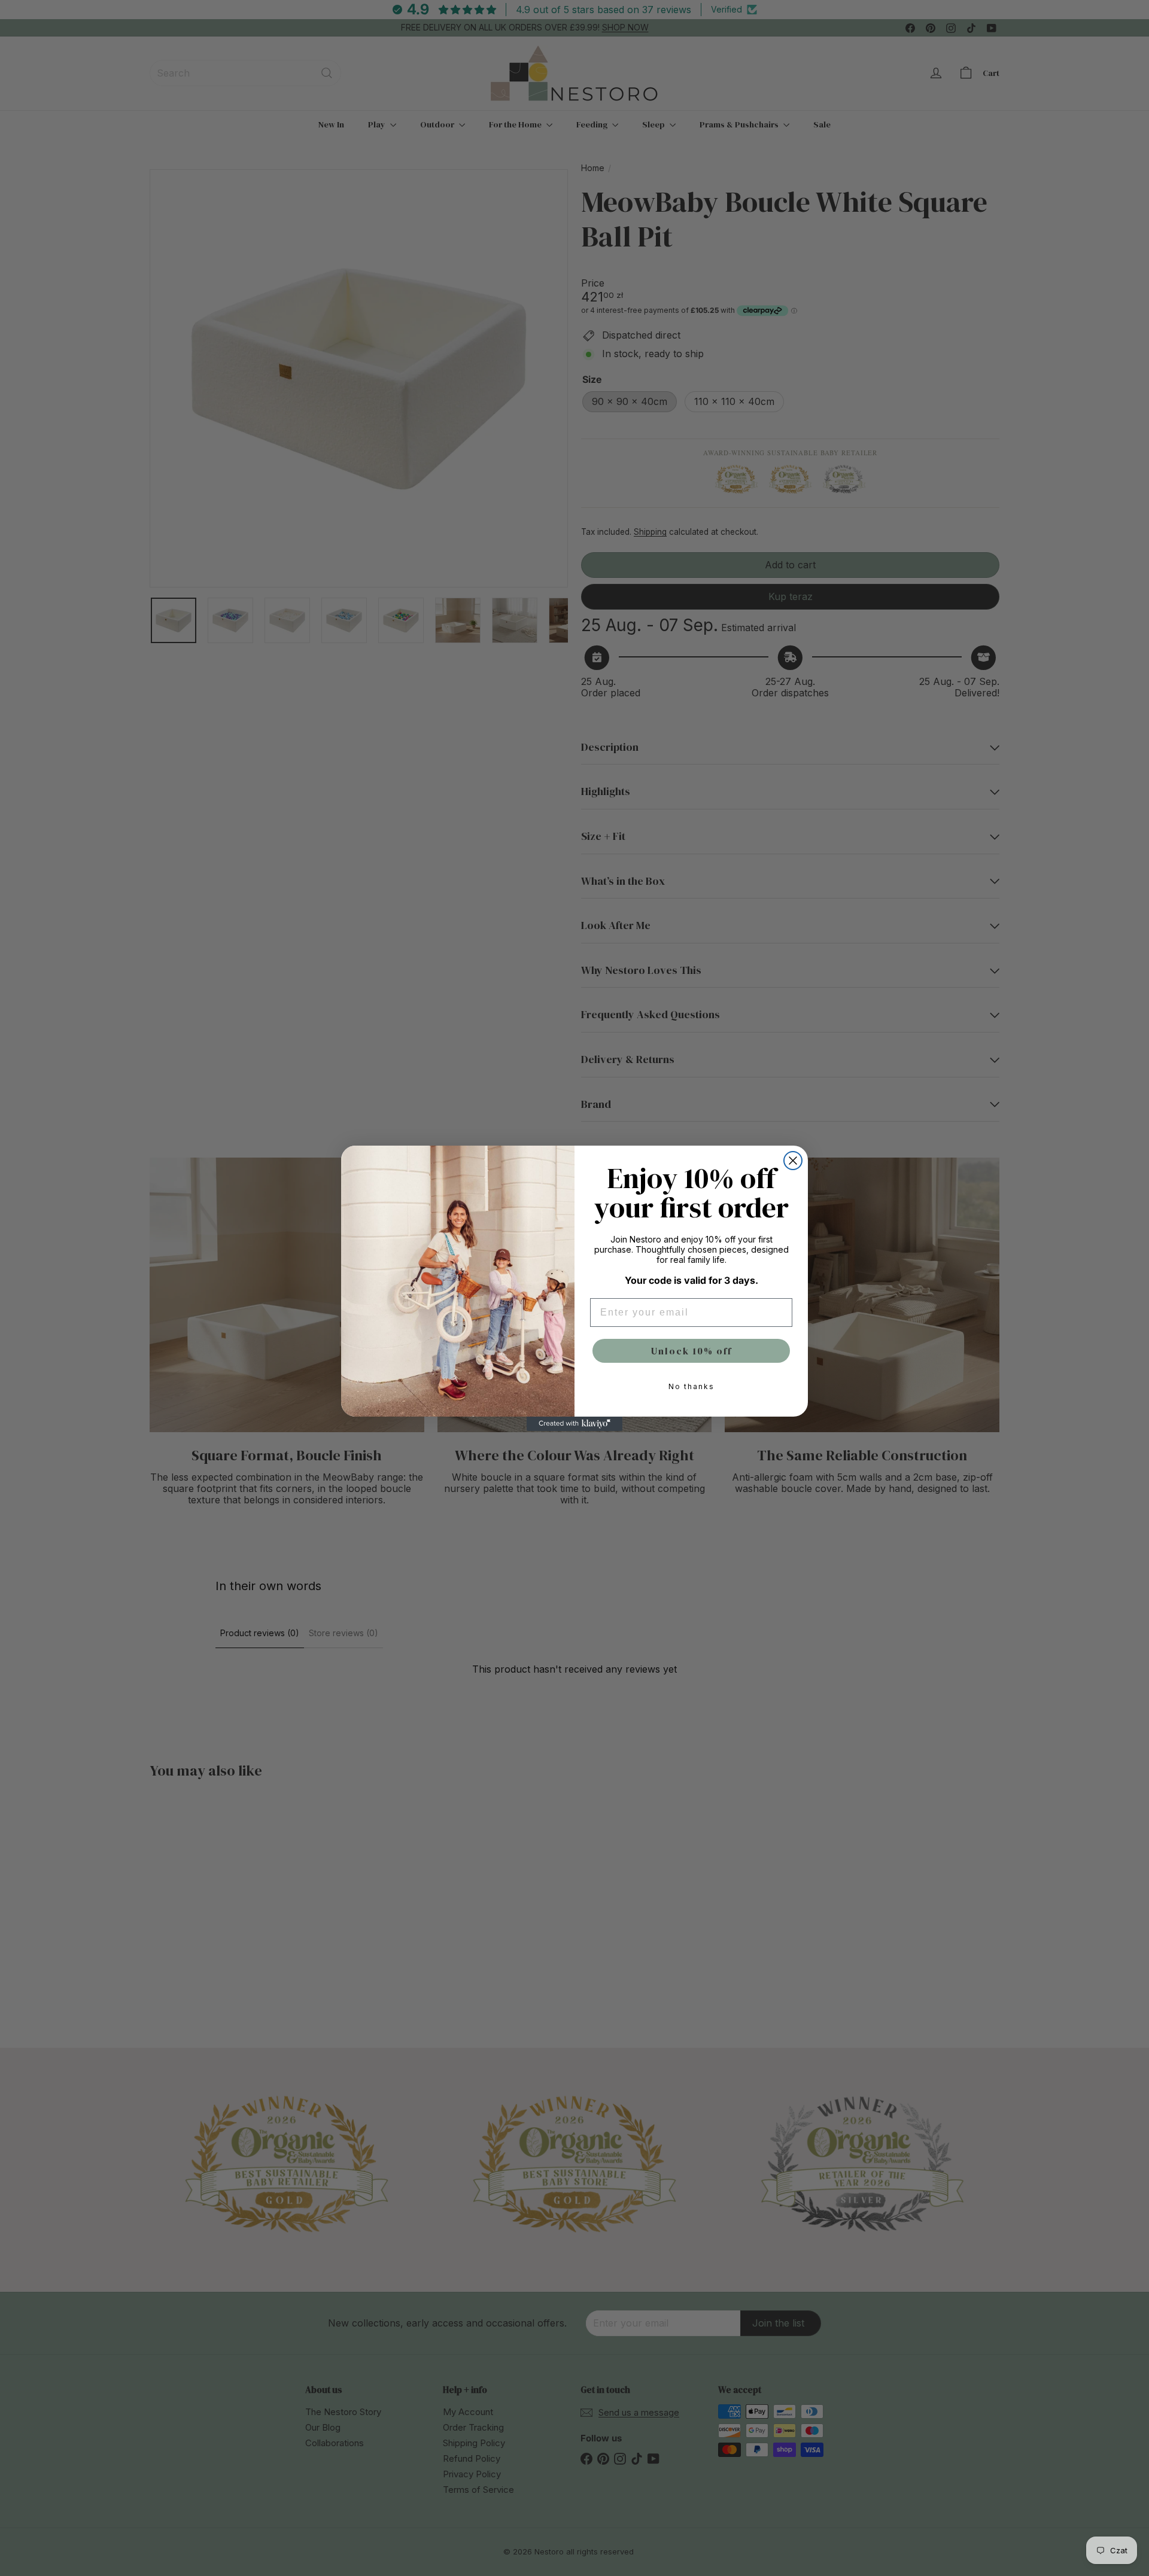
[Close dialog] (793, 1161)
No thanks (691, 1386)
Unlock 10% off (691, 1351)
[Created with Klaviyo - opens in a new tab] (574, 1424)
